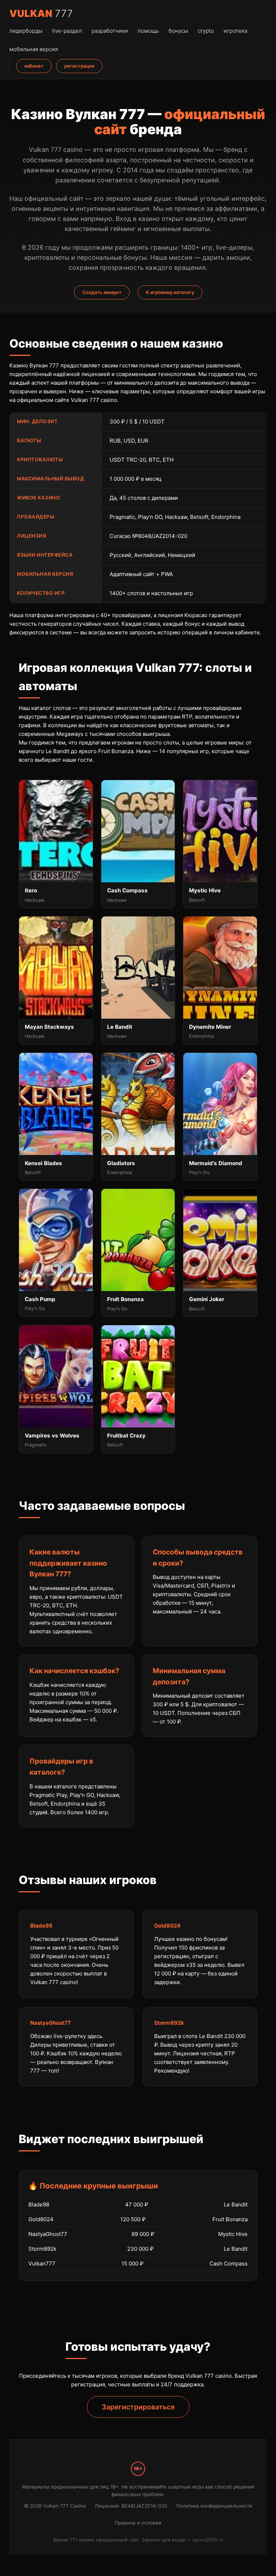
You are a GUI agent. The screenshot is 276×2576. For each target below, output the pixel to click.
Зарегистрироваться (138, 2407)
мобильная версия (34, 49)
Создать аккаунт (102, 292)
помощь (148, 31)
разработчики (110, 31)
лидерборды (26, 31)
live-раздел (67, 31)
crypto (206, 31)
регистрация (79, 66)
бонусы (178, 31)
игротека (235, 31)
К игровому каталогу (170, 292)
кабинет (34, 66)
